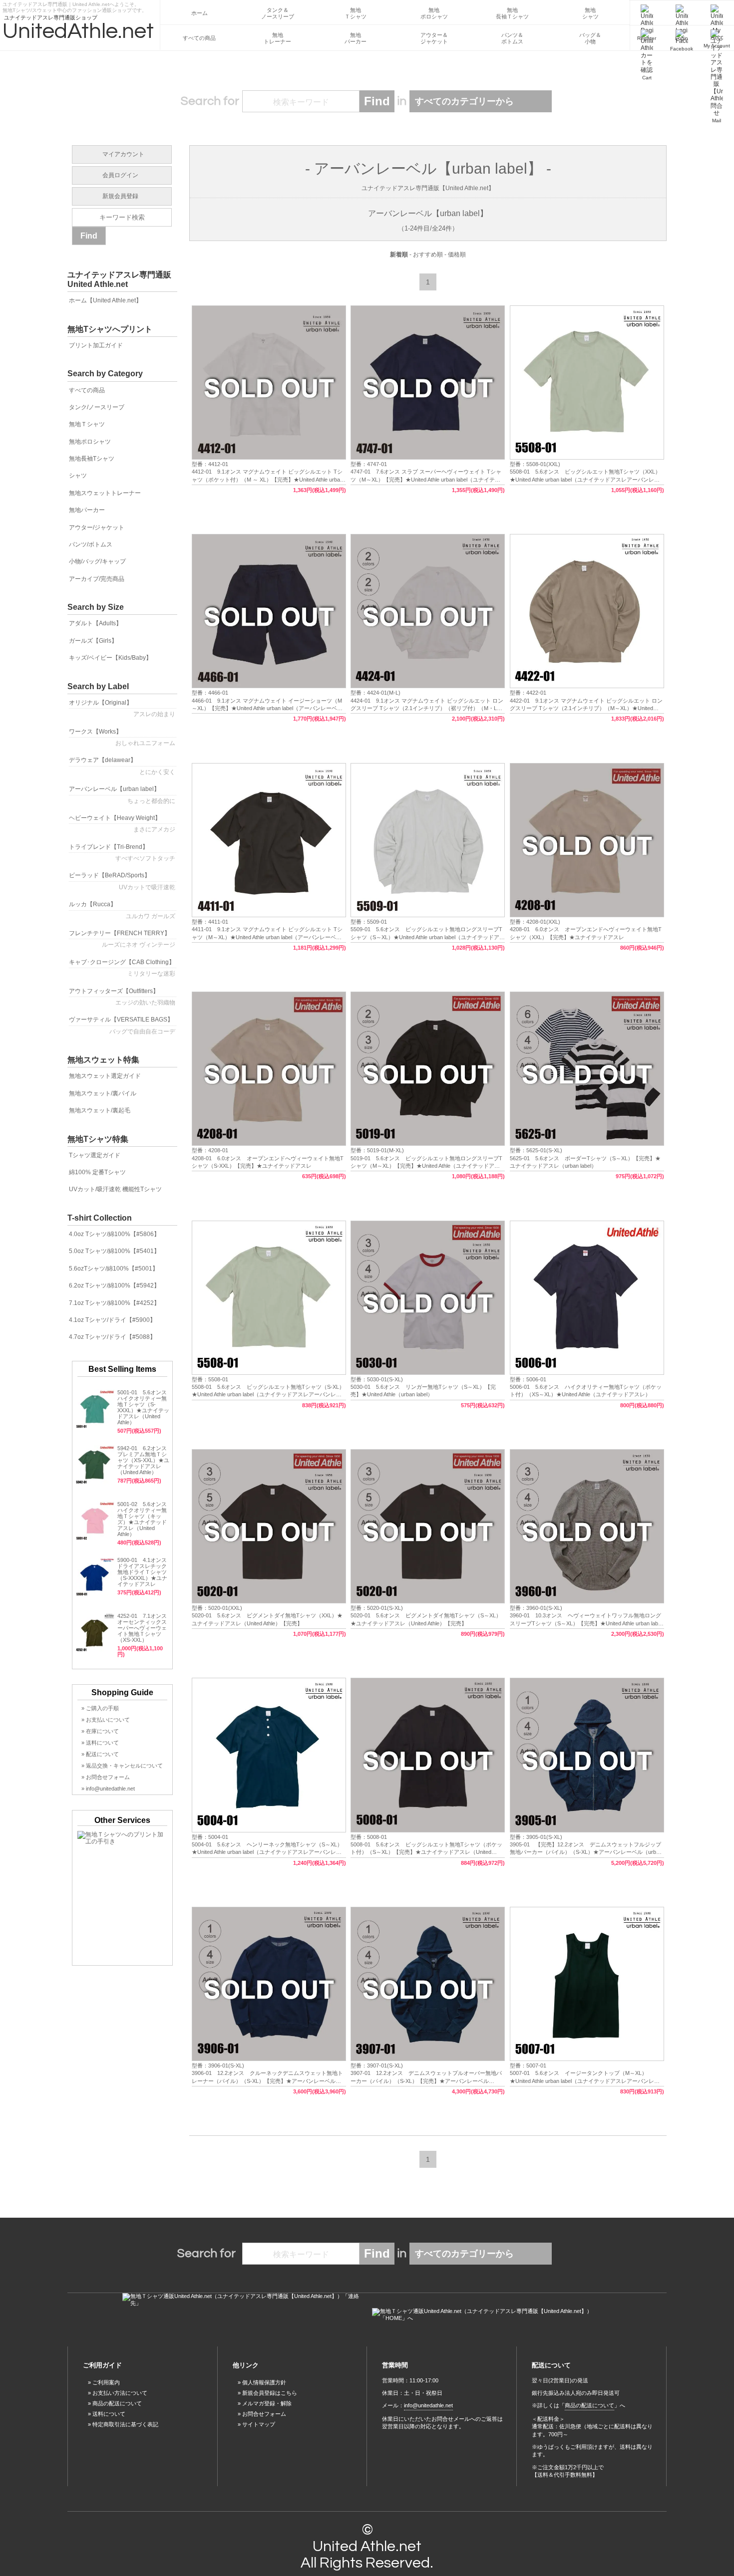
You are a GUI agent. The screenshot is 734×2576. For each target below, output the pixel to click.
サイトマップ (259, 2424)
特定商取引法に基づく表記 (125, 2424)
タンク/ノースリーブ (97, 407)
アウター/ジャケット (97, 527)
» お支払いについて (106, 1720)
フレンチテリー (122, 939)
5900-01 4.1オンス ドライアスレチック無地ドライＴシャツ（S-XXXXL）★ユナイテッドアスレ (145, 1572)
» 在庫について (100, 1731)
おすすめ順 (428, 255)
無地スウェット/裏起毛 (100, 1110)
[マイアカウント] (717, 13)
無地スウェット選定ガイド (105, 1076)
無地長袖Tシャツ (92, 459)
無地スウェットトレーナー (105, 493)
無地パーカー (356, 38)
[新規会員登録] (647, 13)
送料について (109, 2414)
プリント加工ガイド (96, 345)
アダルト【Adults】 (95, 623)
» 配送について (100, 1754)
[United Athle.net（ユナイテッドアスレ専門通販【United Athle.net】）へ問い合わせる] (242, 2300)
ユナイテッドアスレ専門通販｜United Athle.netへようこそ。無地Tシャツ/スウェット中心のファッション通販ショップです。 (75, 6)
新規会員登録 (120, 196)
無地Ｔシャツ (356, 13)
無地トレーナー (277, 38)
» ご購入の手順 (100, 1708)
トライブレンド (122, 853)
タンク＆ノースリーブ (278, 13)
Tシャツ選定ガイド (95, 1155)
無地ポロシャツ (434, 13)
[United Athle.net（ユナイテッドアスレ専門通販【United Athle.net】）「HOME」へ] (492, 2315)
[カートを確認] (647, 38)
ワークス (122, 737)
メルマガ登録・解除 (267, 2403)
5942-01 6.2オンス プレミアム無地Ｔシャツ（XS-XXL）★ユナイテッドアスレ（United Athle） (143, 1460)
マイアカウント (123, 154)
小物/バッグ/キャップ (97, 561)
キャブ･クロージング (122, 968)
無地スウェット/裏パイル (103, 1093)
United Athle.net (367, 2546)
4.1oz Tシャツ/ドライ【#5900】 (112, 1320)
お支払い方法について (120, 2393)
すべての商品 (199, 38)
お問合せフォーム (264, 2414)
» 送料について (100, 1743)
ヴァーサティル (122, 1025)
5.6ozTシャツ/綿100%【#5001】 (114, 1269)
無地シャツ (590, 13)
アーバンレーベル (122, 795)
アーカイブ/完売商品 (97, 579)
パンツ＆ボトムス (512, 38)
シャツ (78, 476)
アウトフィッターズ (122, 997)
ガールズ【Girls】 (93, 641)
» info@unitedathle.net (108, 1789)
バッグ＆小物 (590, 38)
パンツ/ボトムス (91, 544)
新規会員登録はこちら (270, 2393)
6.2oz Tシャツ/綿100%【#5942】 (114, 1286)
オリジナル (122, 708)
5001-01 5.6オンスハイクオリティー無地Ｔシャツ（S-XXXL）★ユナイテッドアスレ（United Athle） (143, 1407)
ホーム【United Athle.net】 (105, 300)
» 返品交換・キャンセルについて (122, 1766)
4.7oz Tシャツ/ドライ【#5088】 (112, 1337)
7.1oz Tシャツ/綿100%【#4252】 (114, 1303)
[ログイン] (682, 13)
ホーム (199, 13)
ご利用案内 (106, 2382)
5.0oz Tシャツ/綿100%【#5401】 (114, 1251)
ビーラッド (122, 881)
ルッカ (122, 910)
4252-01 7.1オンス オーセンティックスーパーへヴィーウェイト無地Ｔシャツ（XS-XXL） (142, 1628)
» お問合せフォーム (106, 1777)
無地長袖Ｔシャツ (512, 13)
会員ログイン (120, 175)
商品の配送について (117, 2403)
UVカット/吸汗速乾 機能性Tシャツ (115, 1189)
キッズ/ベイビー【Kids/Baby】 (110, 658)
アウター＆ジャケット (434, 38)
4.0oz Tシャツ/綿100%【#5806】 (114, 1234)
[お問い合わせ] (717, 38)
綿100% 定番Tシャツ (97, 1172)
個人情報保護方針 (264, 2382)
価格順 (457, 255)
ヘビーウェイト (122, 824)
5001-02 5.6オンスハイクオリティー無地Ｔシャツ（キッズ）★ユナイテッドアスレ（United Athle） (142, 1519)
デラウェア (122, 766)
